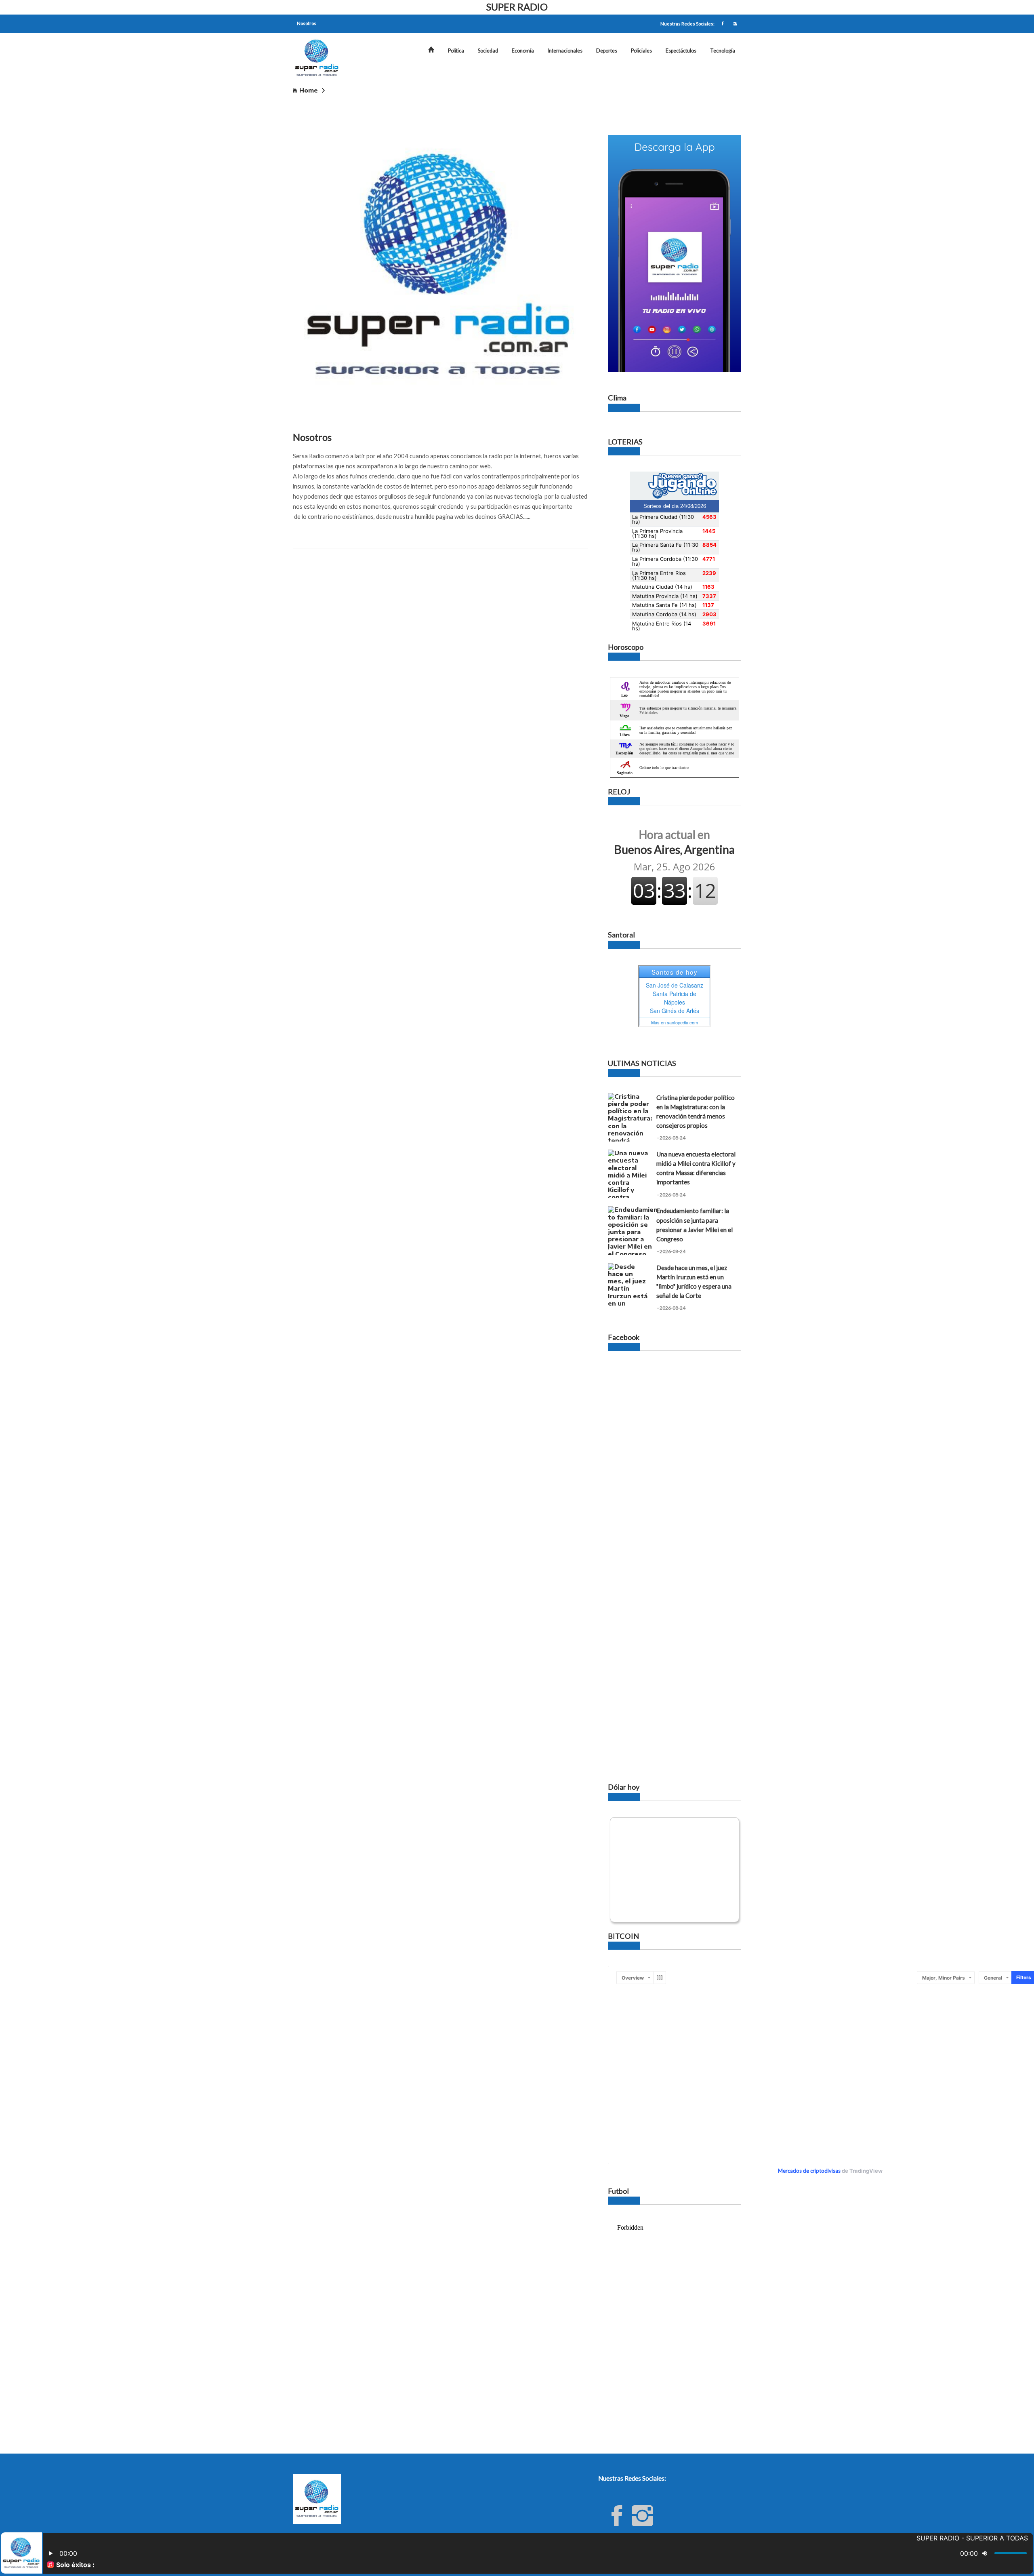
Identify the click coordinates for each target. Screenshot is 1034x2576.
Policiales (641, 51)
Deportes (607, 51)
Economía (523, 51)
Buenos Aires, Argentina (675, 842)
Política (456, 51)
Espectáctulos (681, 51)
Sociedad (488, 51)
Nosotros (307, 23)
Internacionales (565, 51)
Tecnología (723, 51)
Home (309, 90)
